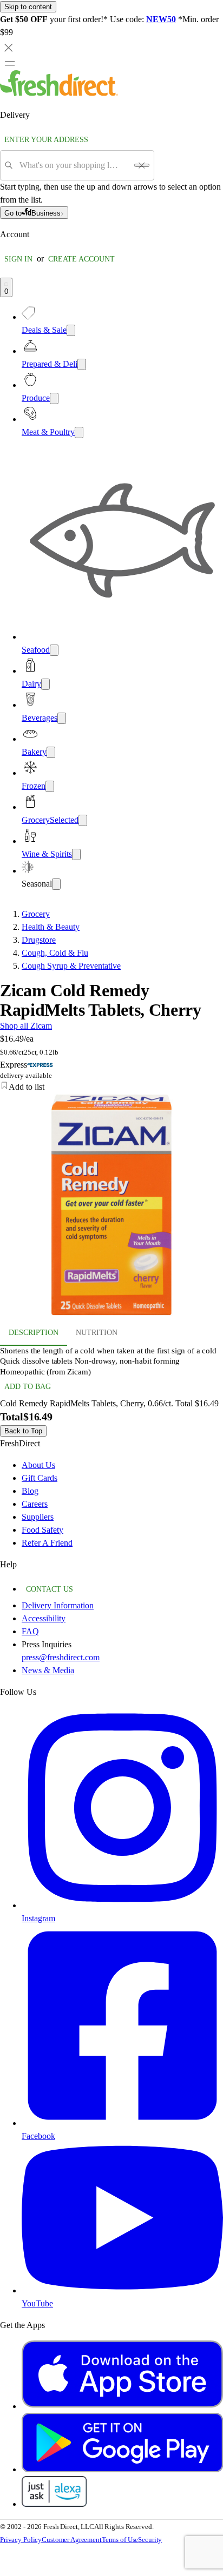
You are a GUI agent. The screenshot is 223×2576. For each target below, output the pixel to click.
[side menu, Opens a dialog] (10, 63)
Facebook (38, 2136)
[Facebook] (122, 2123)
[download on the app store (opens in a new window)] (122, 2406)
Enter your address (46, 140)
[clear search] (142, 165)
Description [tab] (34, 1333)
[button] (111, 1087)
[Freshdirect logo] (59, 93)
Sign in (18, 259)
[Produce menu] (54, 398)
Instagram (38, 1918)
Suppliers (38, 1517)
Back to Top (23, 1431)
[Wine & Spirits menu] (76, 854)
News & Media (48, 1670)
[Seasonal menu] (56, 884)
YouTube (37, 2303)
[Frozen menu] (50, 786)
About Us (38, 1465)
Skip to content (28, 7)
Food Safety (42, 1530)
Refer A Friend (47, 1543)
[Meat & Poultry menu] (79, 432)
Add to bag (28, 1387)
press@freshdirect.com (61, 1657)
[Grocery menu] (83, 820)
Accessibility (44, 1618)
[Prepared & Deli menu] (82, 364)
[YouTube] (122, 2290)
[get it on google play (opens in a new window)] (122, 2469)
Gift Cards (40, 1478)
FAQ (30, 1631)
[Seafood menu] (54, 650)
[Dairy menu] (45, 684)
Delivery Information (58, 1605)
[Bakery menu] (51, 752)
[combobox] (73, 165)
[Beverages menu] (62, 718)
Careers (35, 1504)
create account (81, 259)
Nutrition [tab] (97, 1333)
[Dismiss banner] (9, 48)
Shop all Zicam (26, 1026)
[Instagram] (122, 1905)
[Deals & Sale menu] (71, 330)
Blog (30, 1491)
